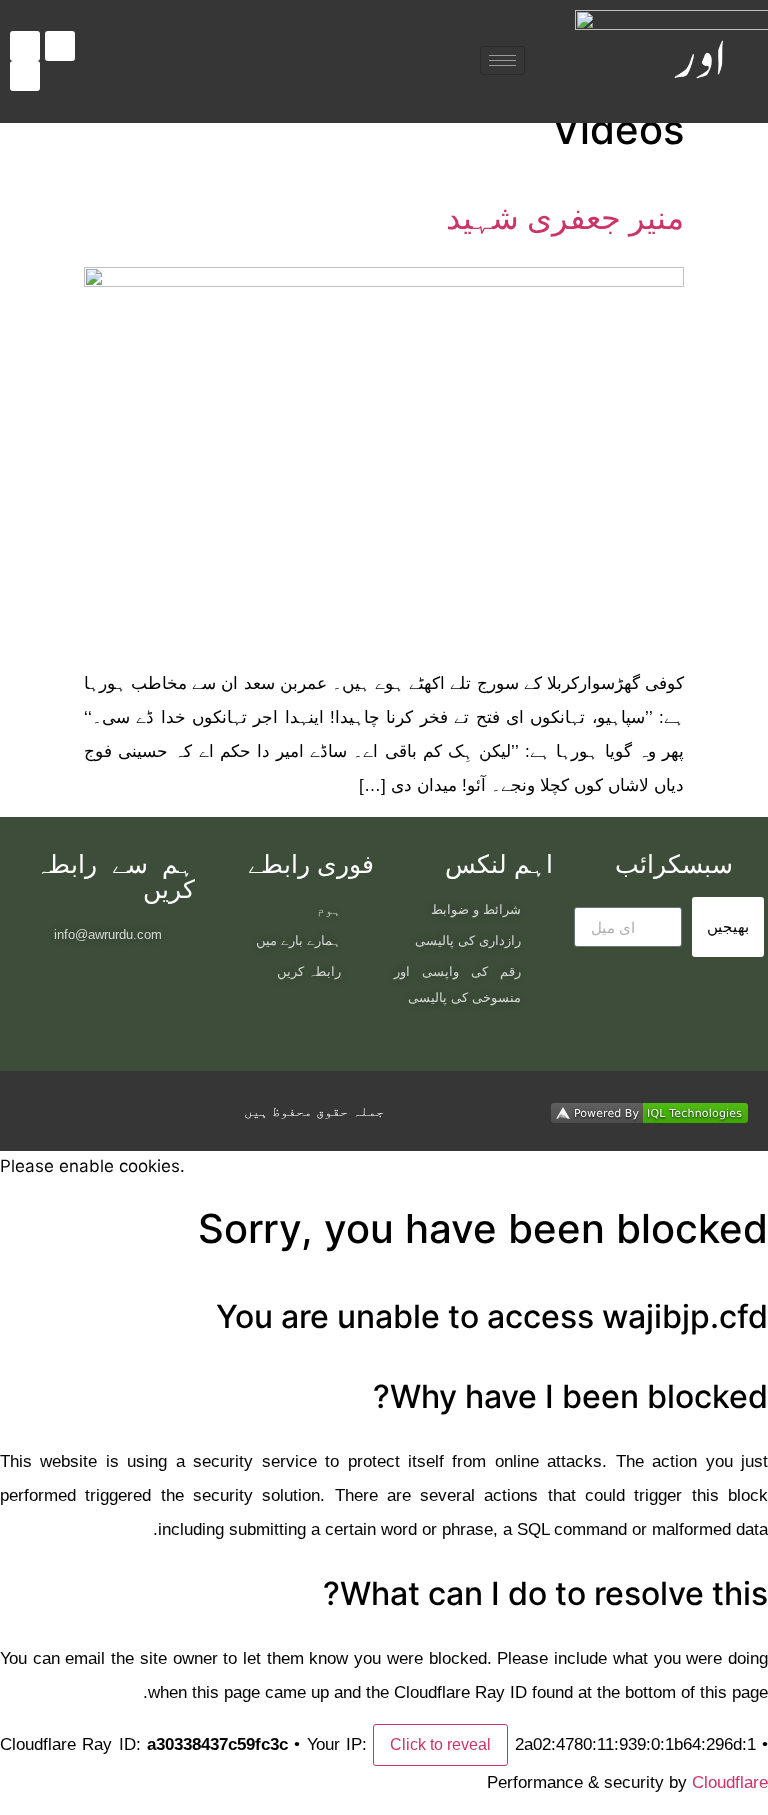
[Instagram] (60, 46)
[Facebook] (25, 46)
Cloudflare (730, 1782)
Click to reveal (440, 1744)
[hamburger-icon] (502, 60)
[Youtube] (25, 76)
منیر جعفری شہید (565, 217)
